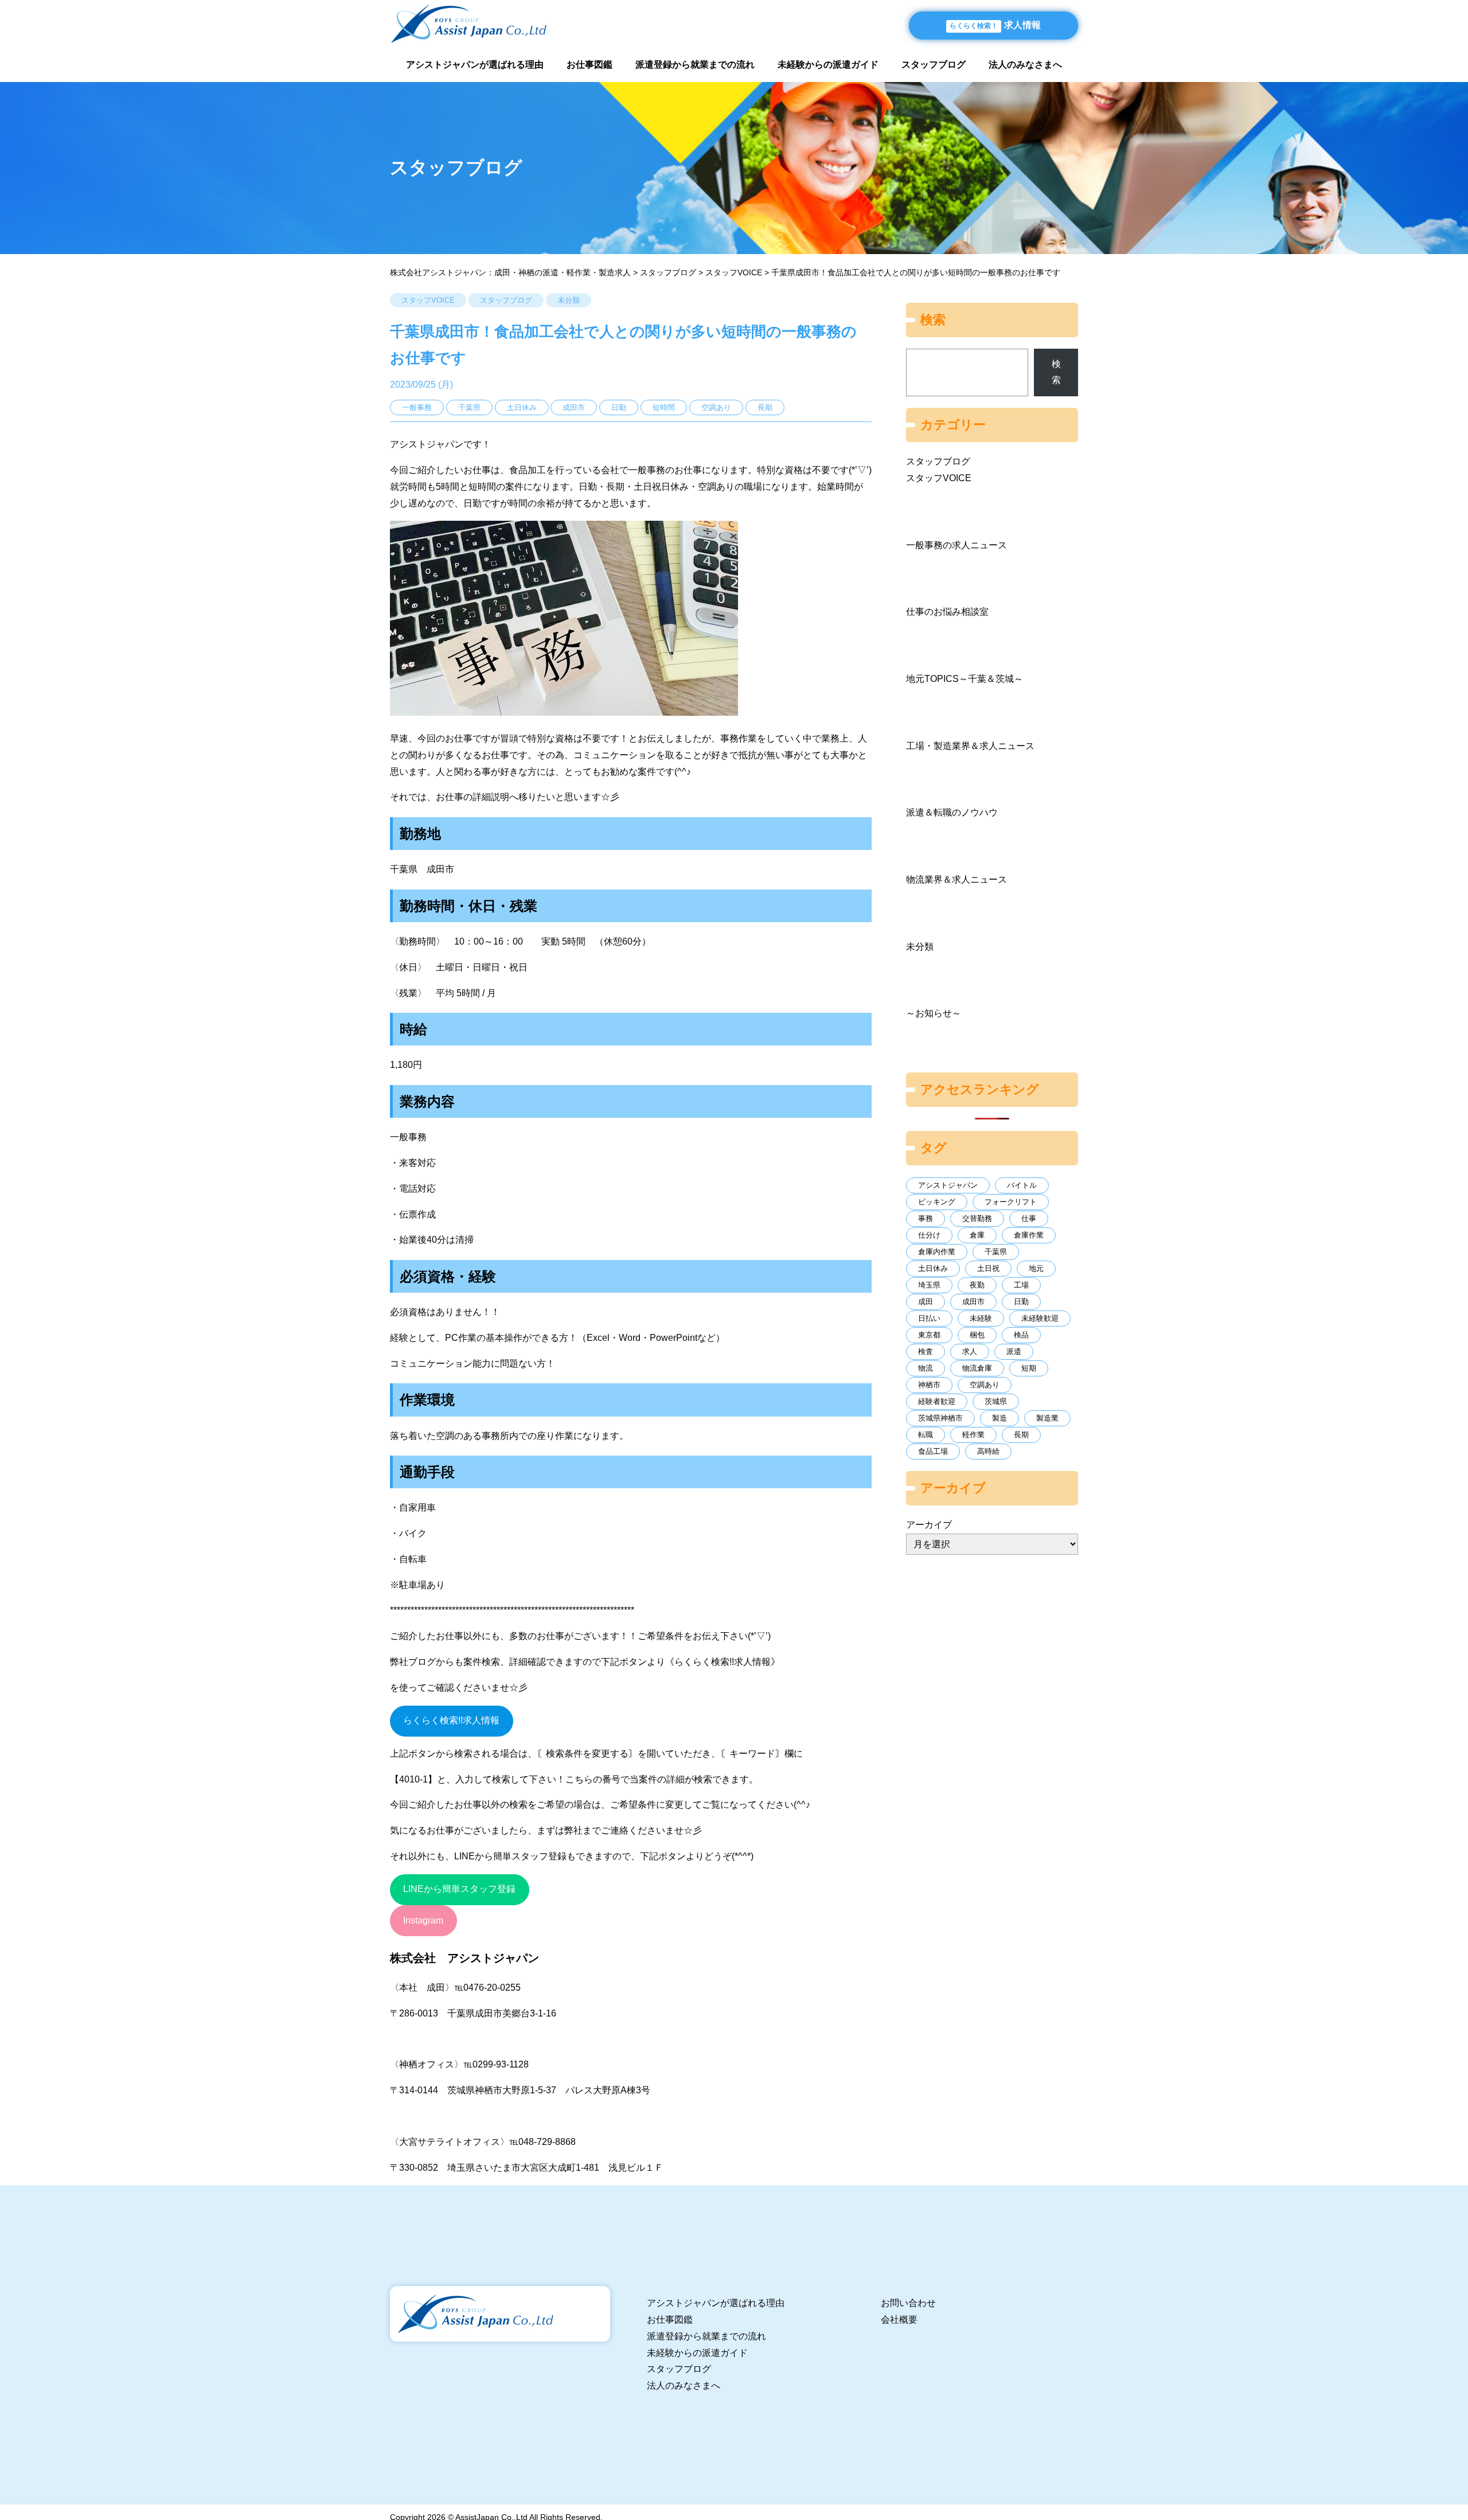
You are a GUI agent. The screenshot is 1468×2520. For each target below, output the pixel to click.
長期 (1021, 1435)
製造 (1000, 1418)
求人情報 (995, 25)
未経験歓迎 (1040, 1318)
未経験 (981, 1318)
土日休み (933, 1268)
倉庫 (977, 1235)
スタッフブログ (934, 65)
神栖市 (929, 1385)
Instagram (423, 1920)
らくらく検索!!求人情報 (451, 1720)
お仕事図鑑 (589, 65)
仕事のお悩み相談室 (947, 612)
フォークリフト (1011, 1202)
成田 (926, 1302)
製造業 (1047, 1418)
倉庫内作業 (937, 1252)
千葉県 (996, 1252)
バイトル (1022, 1185)
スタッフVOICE (428, 300)
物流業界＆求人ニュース (956, 879)
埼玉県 (929, 1285)
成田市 (973, 1302)
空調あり (985, 1385)
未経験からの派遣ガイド (828, 65)
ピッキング (937, 1202)
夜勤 (977, 1285)
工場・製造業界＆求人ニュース (970, 746)
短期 (1029, 1368)
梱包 (977, 1335)
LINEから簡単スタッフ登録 (459, 1889)
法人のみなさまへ (1025, 65)
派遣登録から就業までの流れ (695, 65)
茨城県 (996, 1401)
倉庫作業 (1029, 1235)
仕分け (929, 1235)
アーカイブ (929, 1525)
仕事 (1029, 1218)
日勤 (1021, 1302)
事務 (926, 1218)
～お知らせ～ (934, 1013)
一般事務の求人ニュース (956, 545)
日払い (929, 1318)
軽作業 (973, 1435)
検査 (926, 1351)
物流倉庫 (977, 1368)
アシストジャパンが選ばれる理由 (475, 65)
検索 (1056, 372)
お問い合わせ (908, 2303)
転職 (926, 1435)
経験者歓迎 (937, 1401)
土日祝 (988, 1268)
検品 (1021, 1335)
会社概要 (899, 2320)
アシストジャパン (948, 1185)
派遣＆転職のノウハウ (952, 812)
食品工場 (933, 1451)
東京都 (929, 1335)
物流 (926, 1368)
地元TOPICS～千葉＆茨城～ (965, 679)
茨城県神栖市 (940, 1418)
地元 (1036, 1268)
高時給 (988, 1451)
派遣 (1014, 1351)
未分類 (569, 300)
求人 (970, 1351)
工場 (1021, 1285)
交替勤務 (977, 1218)
